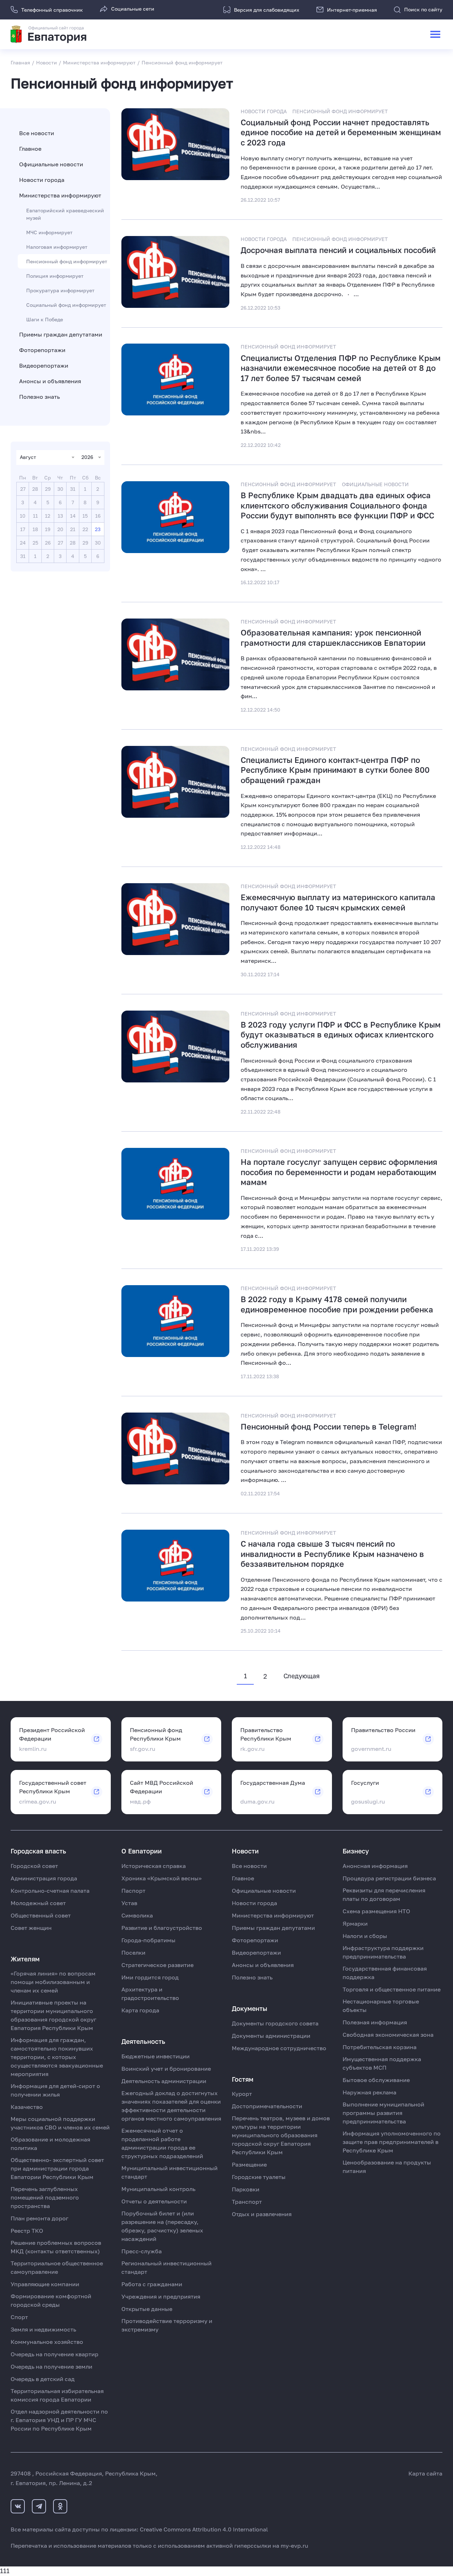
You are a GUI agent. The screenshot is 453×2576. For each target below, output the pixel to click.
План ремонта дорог (39, 2218)
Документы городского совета (275, 2023)
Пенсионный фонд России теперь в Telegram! (329, 1427)
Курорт (242, 2094)
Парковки (246, 2189)
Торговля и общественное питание (392, 1989)
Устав (129, 1903)
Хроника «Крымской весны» (162, 1878)
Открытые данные (147, 2309)
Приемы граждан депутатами (61, 334)
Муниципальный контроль (158, 2189)
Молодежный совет (38, 1903)
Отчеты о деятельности (154, 2201)
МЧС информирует (49, 232)
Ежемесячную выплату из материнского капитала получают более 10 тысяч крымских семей (338, 902)
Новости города (42, 180)
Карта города (140, 2010)
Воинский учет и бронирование (166, 2069)
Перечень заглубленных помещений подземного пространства (45, 2197)
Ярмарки (355, 1924)
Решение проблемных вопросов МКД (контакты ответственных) (56, 2247)
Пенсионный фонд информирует (67, 261)
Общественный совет (41, 1915)
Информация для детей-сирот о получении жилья (55, 2090)
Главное (30, 149)
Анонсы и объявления (50, 381)
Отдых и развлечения (262, 2214)
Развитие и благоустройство (162, 1928)
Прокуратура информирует (60, 290)
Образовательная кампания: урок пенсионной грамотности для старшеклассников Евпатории (333, 638)
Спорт (19, 2317)
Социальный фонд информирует (66, 305)
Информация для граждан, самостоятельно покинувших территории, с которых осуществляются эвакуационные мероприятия (57, 2057)
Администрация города (44, 1878)
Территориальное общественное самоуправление (57, 2267)
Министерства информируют (60, 195)
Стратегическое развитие (157, 1965)
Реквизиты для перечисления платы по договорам (384, 1894)
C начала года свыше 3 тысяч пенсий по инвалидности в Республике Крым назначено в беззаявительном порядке (332, 1554)
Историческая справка (154, 1866)
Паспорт (133, 1891)
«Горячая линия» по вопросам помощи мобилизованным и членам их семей (53, 1982)
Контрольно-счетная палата (50, 1891)
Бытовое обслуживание (376, 2080)
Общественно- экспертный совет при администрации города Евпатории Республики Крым (57, 2168)
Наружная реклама (369, 2092)
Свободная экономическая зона (388, 2035)
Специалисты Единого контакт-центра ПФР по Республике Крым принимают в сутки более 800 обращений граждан (335, 770)
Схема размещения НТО (376, 1911)
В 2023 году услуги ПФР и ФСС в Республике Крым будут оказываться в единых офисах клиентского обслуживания (341, 1035)
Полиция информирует (55, 276)
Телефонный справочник (52, 10)
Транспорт (247, 2202)
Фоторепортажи (42, 350)
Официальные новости (51, 164)
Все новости (37, 133)
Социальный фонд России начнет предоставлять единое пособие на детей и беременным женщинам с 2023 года (341, 132)
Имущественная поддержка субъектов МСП (382, 2063)
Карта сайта (425, 2473)
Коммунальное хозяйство (47, 2342)
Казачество (27, 2107)
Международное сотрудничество (279, 2048)
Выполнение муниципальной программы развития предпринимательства (383, 2113)
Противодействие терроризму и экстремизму (167, 2325)
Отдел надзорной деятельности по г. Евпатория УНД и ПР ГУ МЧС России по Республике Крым (59, 2420)
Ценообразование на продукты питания (387, 2167)
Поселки (133, 1953)
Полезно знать (39, 397)
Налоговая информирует (57, 247)
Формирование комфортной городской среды (51, 2300)
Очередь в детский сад (43, 2379)
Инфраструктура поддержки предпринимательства (383, 1952)
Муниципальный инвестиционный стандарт (170, 2172)
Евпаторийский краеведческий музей (65, 214)
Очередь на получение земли (51, 2367)
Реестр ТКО (27, 2231)
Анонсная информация (375, 1866)
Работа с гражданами (152, 2284)
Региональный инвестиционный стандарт (167, 2267)
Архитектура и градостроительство (150, 1994)
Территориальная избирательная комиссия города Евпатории (57, 2395)
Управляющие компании (45, 2284)
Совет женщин (31, 1928)
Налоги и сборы (365, 1936)
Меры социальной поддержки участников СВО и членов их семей (60, 2123)
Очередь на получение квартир (55, 2354)
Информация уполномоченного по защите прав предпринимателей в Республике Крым (392, 2142)
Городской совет (34, 1866)
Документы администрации (271, 2036)
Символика (137, 1915)
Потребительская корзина (380, 2047)
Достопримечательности (267, 2106)
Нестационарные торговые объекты (381, 2006)
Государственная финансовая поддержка (385, 1973)
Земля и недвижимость (43, 2329)
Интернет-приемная (352, 10)
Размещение (249, 2164)
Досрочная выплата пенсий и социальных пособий (338, 250)
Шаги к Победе (45, 319)
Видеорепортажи (44, 366)
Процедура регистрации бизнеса (389, 1878)
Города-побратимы (148, 1940)
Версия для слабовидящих (267, 10)
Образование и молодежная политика (50, 2144)
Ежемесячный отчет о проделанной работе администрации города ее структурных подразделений (162, 2143)
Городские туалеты (259, 2177)
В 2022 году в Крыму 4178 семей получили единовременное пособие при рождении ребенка (337, 1304)
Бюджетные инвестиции (156, 2056)
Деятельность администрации (164, 2081)
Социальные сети (133, 9)
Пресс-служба (142, 2251)
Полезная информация (375, 2022)
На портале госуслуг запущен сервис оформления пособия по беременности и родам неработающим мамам (339, 1172)
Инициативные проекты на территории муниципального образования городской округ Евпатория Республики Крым (53, 2015)
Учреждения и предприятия (161, 2296)
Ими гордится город (150, 1977)
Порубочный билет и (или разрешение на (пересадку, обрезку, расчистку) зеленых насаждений (162, 2226)
